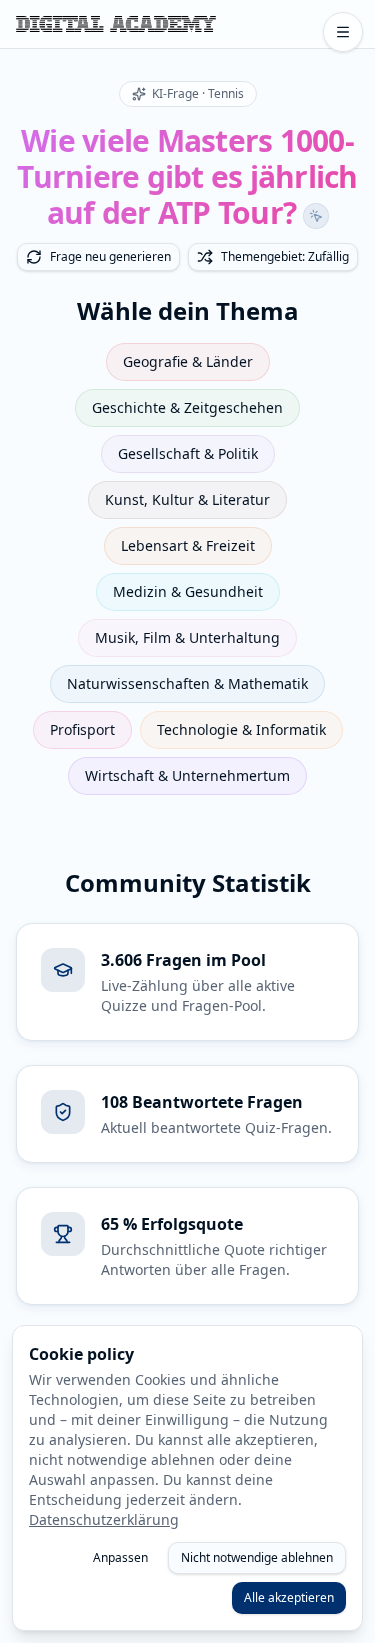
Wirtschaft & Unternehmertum (187, 775)
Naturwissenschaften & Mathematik (187, 683)
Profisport (82, 729)
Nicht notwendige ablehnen (257, 1557)
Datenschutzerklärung (104, 1519)
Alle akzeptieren (289, 1597)
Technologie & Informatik (241, 729)
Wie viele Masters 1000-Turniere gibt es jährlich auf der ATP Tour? (187, 177)
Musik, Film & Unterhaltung (187, 637)
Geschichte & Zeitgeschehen (187, 407)
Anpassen (120, 1557)
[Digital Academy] (116, 24)
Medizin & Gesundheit (188, 591)
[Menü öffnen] (343, 32)
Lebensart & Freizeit (188, 545)
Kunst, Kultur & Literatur (187, 499)
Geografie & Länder (188, 361)
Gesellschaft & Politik (188, 453)
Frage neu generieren (110, 256)
